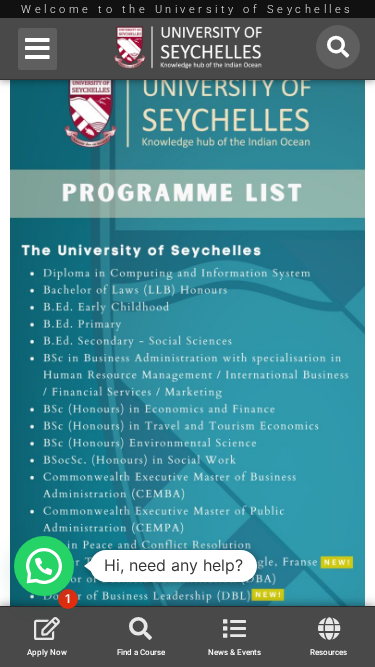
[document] (187, 333)
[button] (37, 49)
